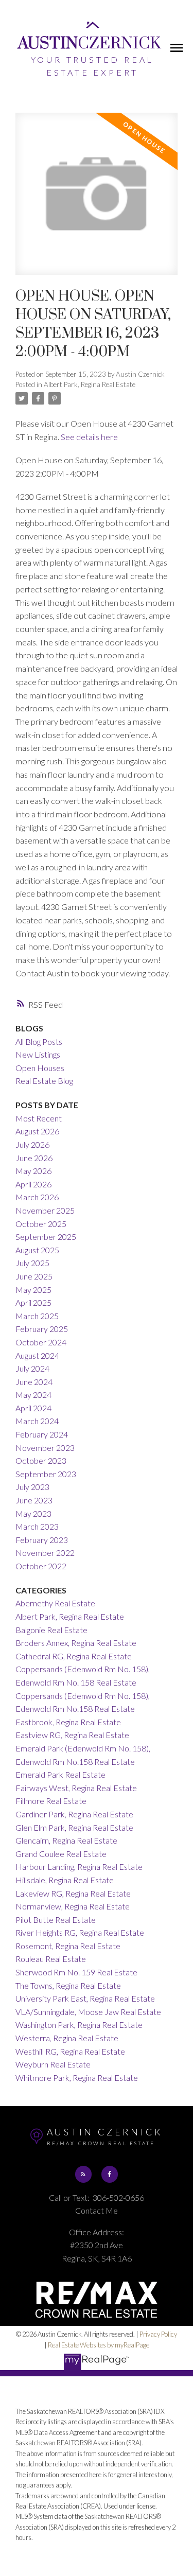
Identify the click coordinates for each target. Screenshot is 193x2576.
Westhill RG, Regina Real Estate (70, 2051)
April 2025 (33, 1302)
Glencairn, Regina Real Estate (66, 1840)
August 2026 (37, 1131)
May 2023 (33, 1513)
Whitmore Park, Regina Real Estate (77, 2078)
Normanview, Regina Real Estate (73, 1906)
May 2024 (33, 1395)
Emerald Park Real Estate (60, 1774)
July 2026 (32, 1144)
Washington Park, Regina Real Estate (79, 2025)
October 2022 (41, 1566)
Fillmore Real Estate (51, 1801)
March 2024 (37, 1421)
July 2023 (32, 1487)
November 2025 (45, 1210)
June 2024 (34, 1382)
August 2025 (37, 1250)
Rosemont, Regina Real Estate (68, 1946)
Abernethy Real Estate (55, 1603)
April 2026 (33, 1184)
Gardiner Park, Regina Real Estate (74, 1814)
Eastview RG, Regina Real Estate (72, 1735)
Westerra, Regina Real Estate (67, 2038)
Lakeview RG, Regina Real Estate (73, 1893)
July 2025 (32, 1263)
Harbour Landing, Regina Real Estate (79, 1867)
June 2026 (34, 1158)
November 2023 (45, 1448)
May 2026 (33, 1171)
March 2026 (37, 1197)
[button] (83, 2174)
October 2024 (41, 1342)
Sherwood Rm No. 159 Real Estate (76, 1972)
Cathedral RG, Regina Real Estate (74, 1656)
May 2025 (33, 1290)
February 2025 (42, 1329)
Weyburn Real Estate (53, 2064)
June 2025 (34, 1276)
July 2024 (32, 1368)
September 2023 (46, 1474)
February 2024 (42, 1434)
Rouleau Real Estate (51, 1959)
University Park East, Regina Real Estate (85, 1998)
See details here (89, 437)
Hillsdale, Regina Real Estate (65, 1880)
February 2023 (42, 1540)
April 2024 (33, 1408)
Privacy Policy (158, 2334)
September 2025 (46, 1237)
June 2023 (34, 1500)
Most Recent (39, 1118)
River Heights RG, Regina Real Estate (80, 1932)
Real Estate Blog (44, 1081)
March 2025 (37, 1316)
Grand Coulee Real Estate (61, 1854)
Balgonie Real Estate (51, 1630)
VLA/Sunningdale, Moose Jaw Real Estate (88, 2012)
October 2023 (41, 1460)
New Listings (38, 1054)
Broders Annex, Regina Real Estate (76, 1643)
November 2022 (45, 1553)
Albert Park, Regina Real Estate (90, 384)
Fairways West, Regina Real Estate (76, 1788)
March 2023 (37, 1526)
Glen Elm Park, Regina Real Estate (74, 1827)
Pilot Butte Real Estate (56, 1920)
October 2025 (41, 1224)
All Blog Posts (39, 1041)
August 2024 (37, 1355)
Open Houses (40, 1068)
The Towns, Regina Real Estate (68, 1985)
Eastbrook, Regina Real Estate (68, 1722)
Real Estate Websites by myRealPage (99, 2345)
